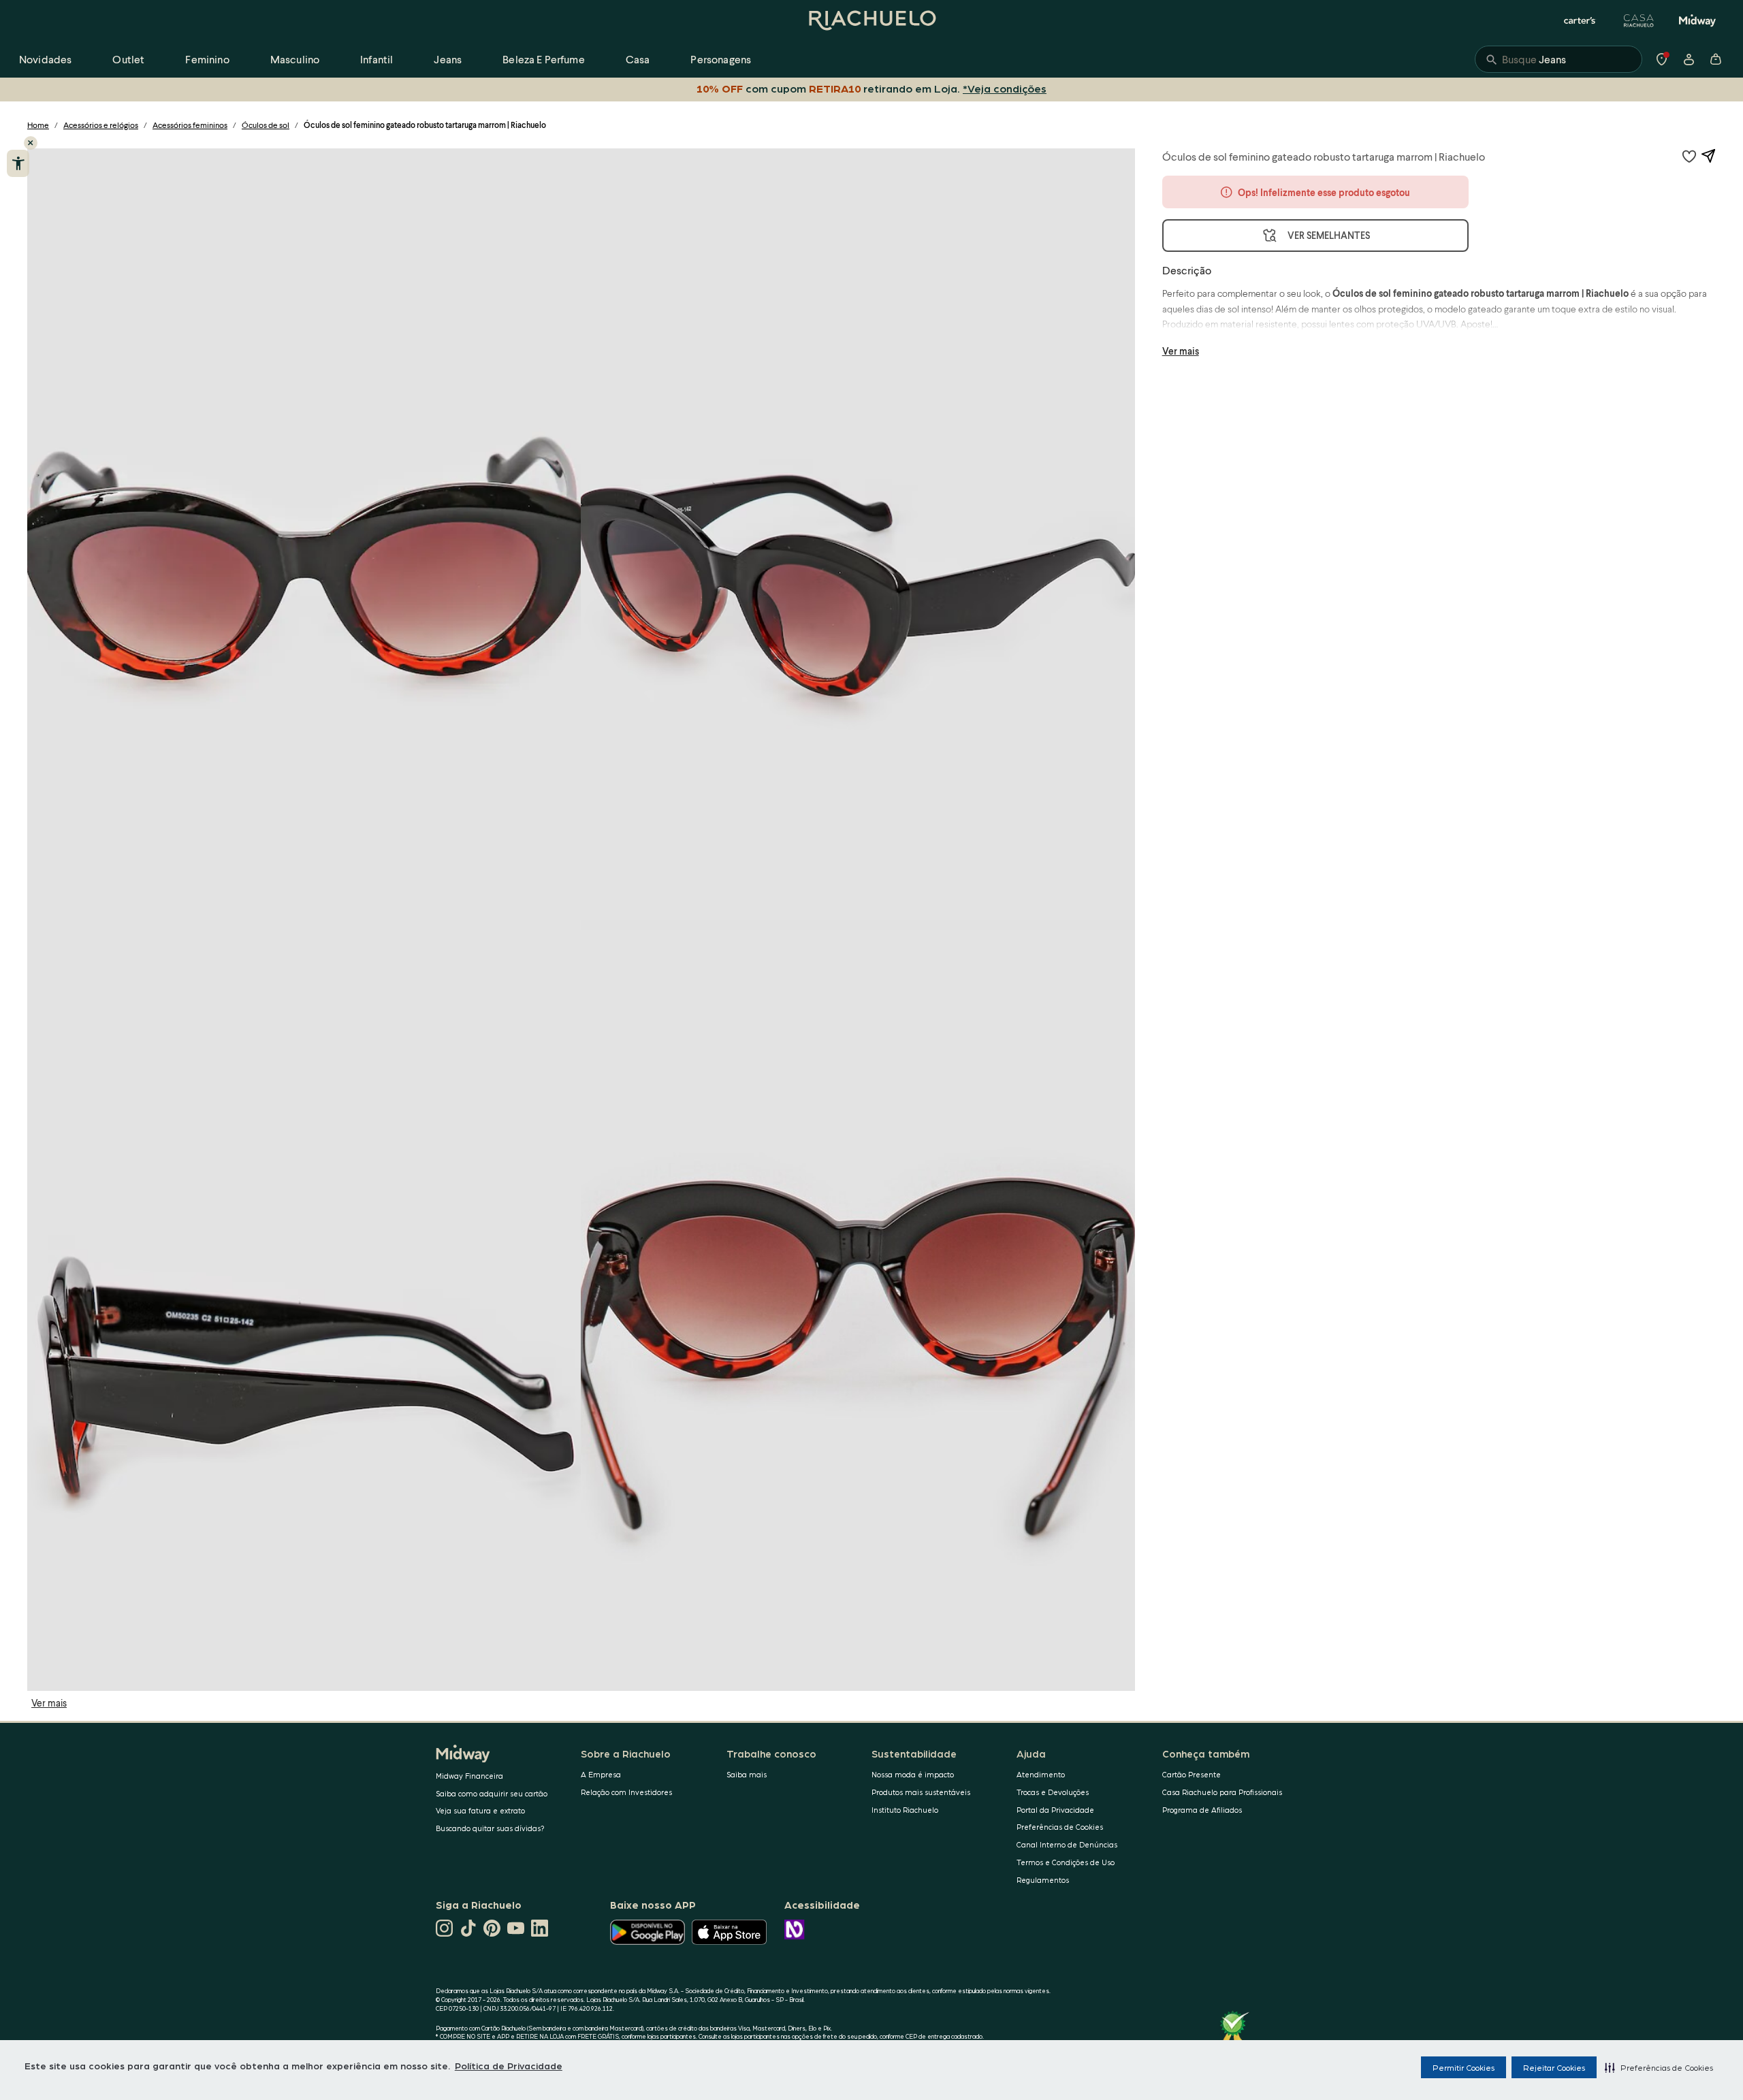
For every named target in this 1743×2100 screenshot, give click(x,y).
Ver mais (49, 1703)
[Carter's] (1580, 20)
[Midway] (1697, 20)
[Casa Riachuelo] (1639, 20)
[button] (1659, 2067)
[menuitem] (45, 59)
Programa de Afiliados (1202, 1810)
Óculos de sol (266, 125)
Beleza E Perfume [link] (544, 59)
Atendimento (1041, 1774)
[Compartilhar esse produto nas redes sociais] (1708, 156)
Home (38, 125)
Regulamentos (1043, 1880)
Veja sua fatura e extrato (480, 1810)
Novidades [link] (45, 59)
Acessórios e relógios (101, 125)
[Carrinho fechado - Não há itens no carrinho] (1716, 59)
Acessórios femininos (190, 125)
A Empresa (601, 1774)
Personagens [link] (721, 59)
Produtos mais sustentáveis (921, 1792)
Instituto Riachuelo (905, 1810)
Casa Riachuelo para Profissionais (1222, 1792)
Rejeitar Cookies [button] (1554, 2067)
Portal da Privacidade (1055, 1810)
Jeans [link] (448, 59)
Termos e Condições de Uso (1066, 1862)
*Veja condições (1005, 88)
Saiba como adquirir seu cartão (492, 1793)
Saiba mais (747, 1774)
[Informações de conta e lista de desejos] (1689, 59)
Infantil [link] (377, 59)
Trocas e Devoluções (1053, 1792)
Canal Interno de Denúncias (1067, 1844)
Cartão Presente (1192, 1774)
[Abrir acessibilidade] (18, 163)
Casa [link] (638, 59)
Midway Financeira (469, 1776)
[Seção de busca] (1558, 59)
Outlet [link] (128, 59)
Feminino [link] (207, 59)
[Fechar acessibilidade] (31, 143)
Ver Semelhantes (1329, 235)
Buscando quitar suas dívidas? (490, 1828)
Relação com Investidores (626, 1792)
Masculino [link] (295, 59)
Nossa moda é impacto (913, 1774)
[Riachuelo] (871, 20)
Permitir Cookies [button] (1464, 2067)
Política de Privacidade (509, 2065)
